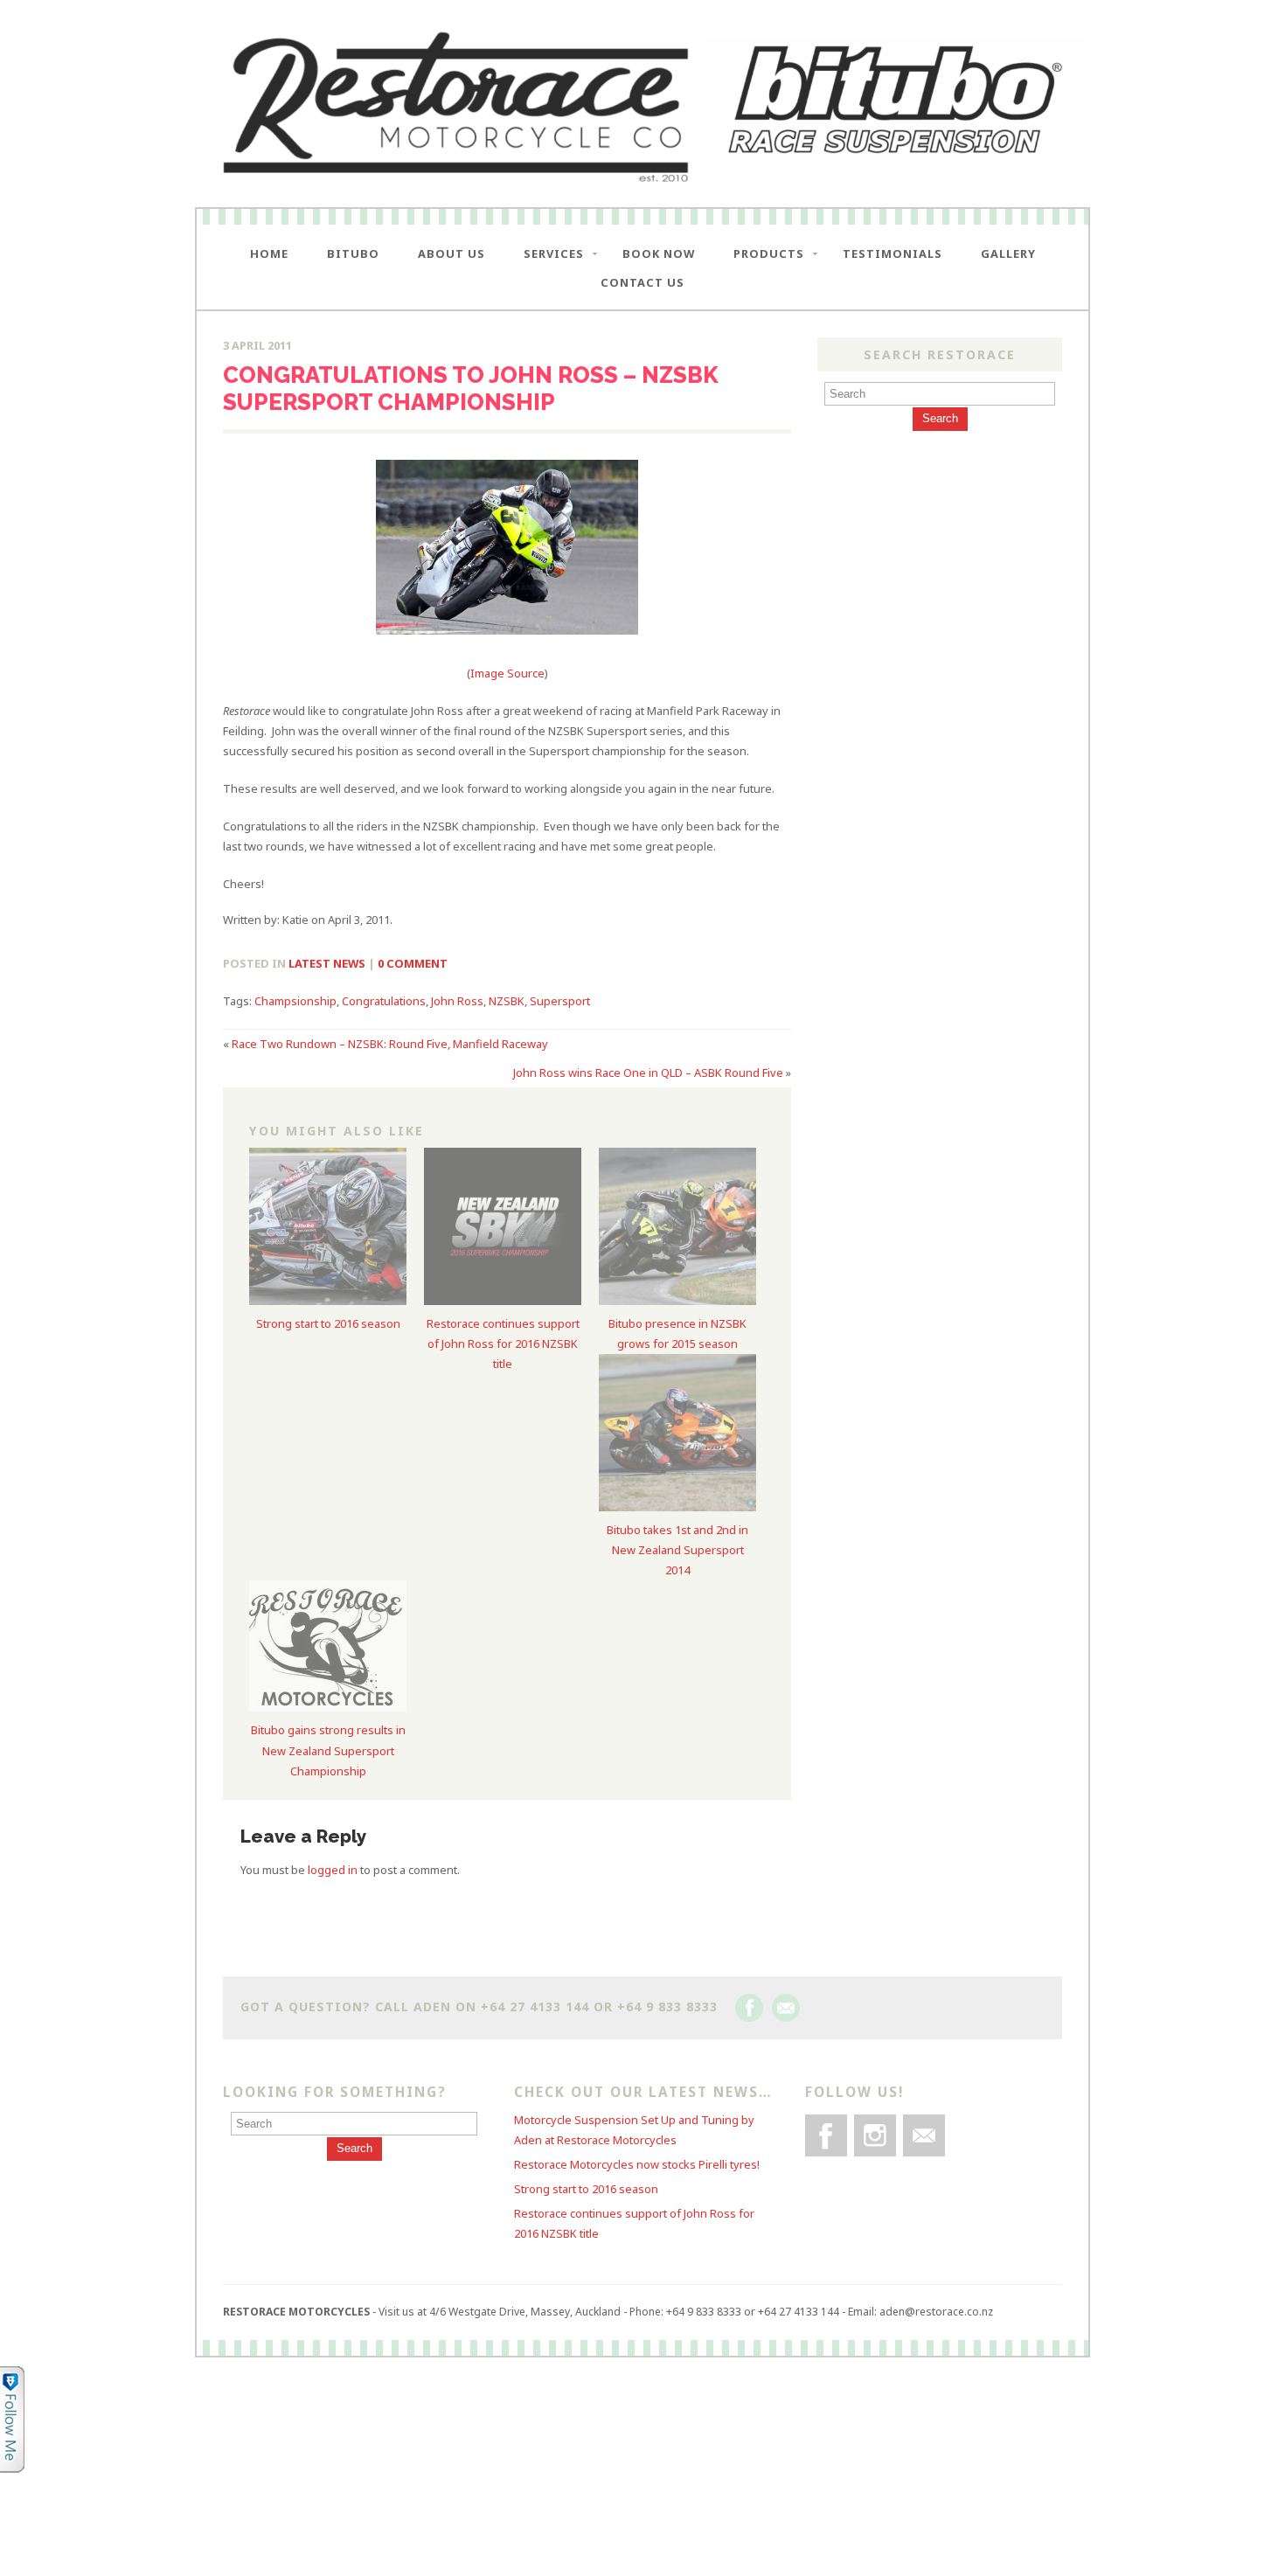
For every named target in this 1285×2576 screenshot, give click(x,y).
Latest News (327, 963)
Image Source (507, 673)
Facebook (749, 2008)
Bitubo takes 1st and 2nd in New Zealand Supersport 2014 (677, 1550)
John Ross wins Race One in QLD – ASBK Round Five (648, 1073)
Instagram (875, 2135)
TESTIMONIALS (893, 253)
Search (940, 418)
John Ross (457, 1001)
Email (786, 2008)
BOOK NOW (659, 253)
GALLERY (1008, 253)
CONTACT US (642, 282)
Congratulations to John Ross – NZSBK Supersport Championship (471, 389)
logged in (333, 1870)
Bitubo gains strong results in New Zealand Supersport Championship (328, 1750)
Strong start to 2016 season (328, 1323)
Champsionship (295, 1001)
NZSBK (507, 1001)
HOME (269, 253)
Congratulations (384, 1001)
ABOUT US (451, 253)
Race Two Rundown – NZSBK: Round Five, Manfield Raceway (390, 1044)
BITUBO (353, 253)
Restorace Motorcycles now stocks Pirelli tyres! (637, 2164)
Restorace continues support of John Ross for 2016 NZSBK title (503, 1344)
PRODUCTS (769, 253)
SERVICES (554, 253)
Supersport (560, 1001)
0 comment (413, 963)
